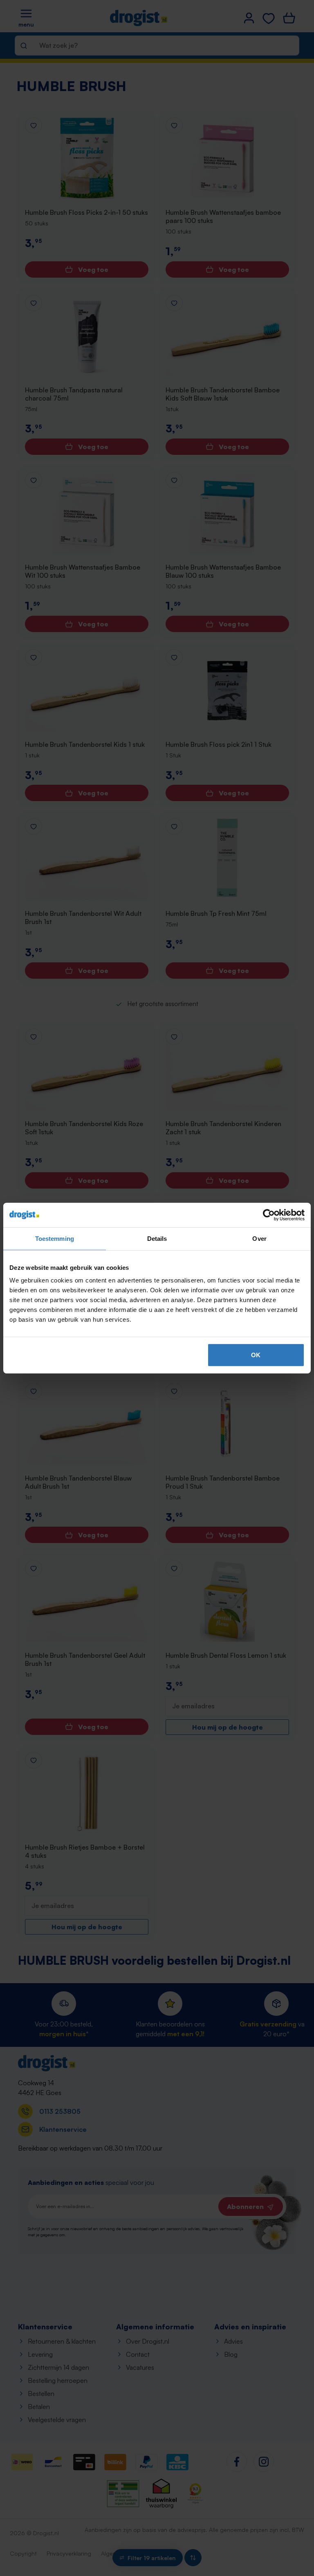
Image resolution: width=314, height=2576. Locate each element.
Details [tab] (157, 1238)
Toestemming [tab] (55, 1238)
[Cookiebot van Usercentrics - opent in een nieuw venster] (269, 1215)
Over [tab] (259, 1238)
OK (256, 1355)
